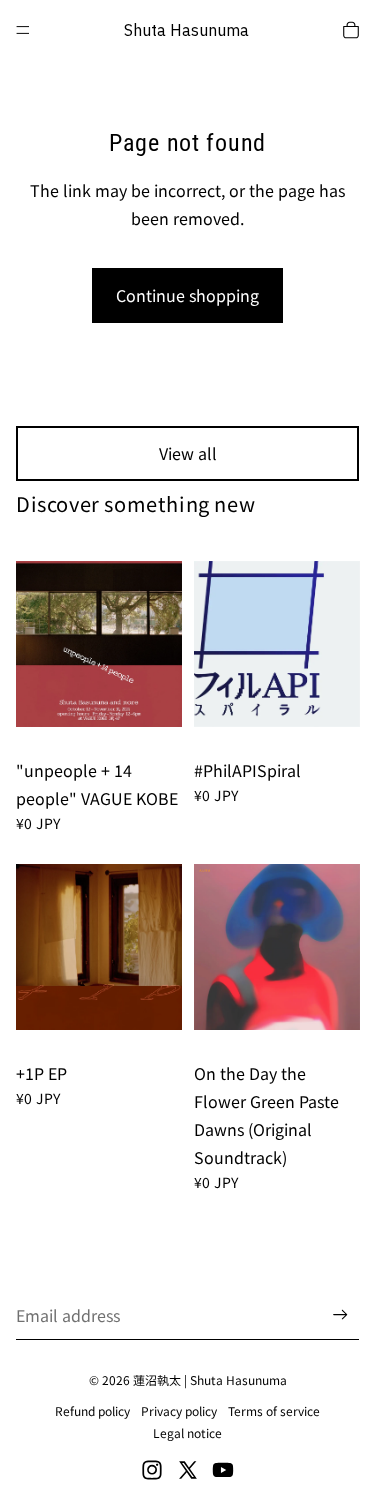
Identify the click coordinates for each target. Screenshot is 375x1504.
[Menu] (23, 30)
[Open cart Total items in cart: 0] (351, 30)
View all (188, 453)
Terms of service (274, 1410)
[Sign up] (340, 1315)
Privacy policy (179, 1410)
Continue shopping (187, 295)
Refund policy (92, 1410)
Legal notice (187, 1432)
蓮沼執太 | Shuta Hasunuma (210, 1379)
